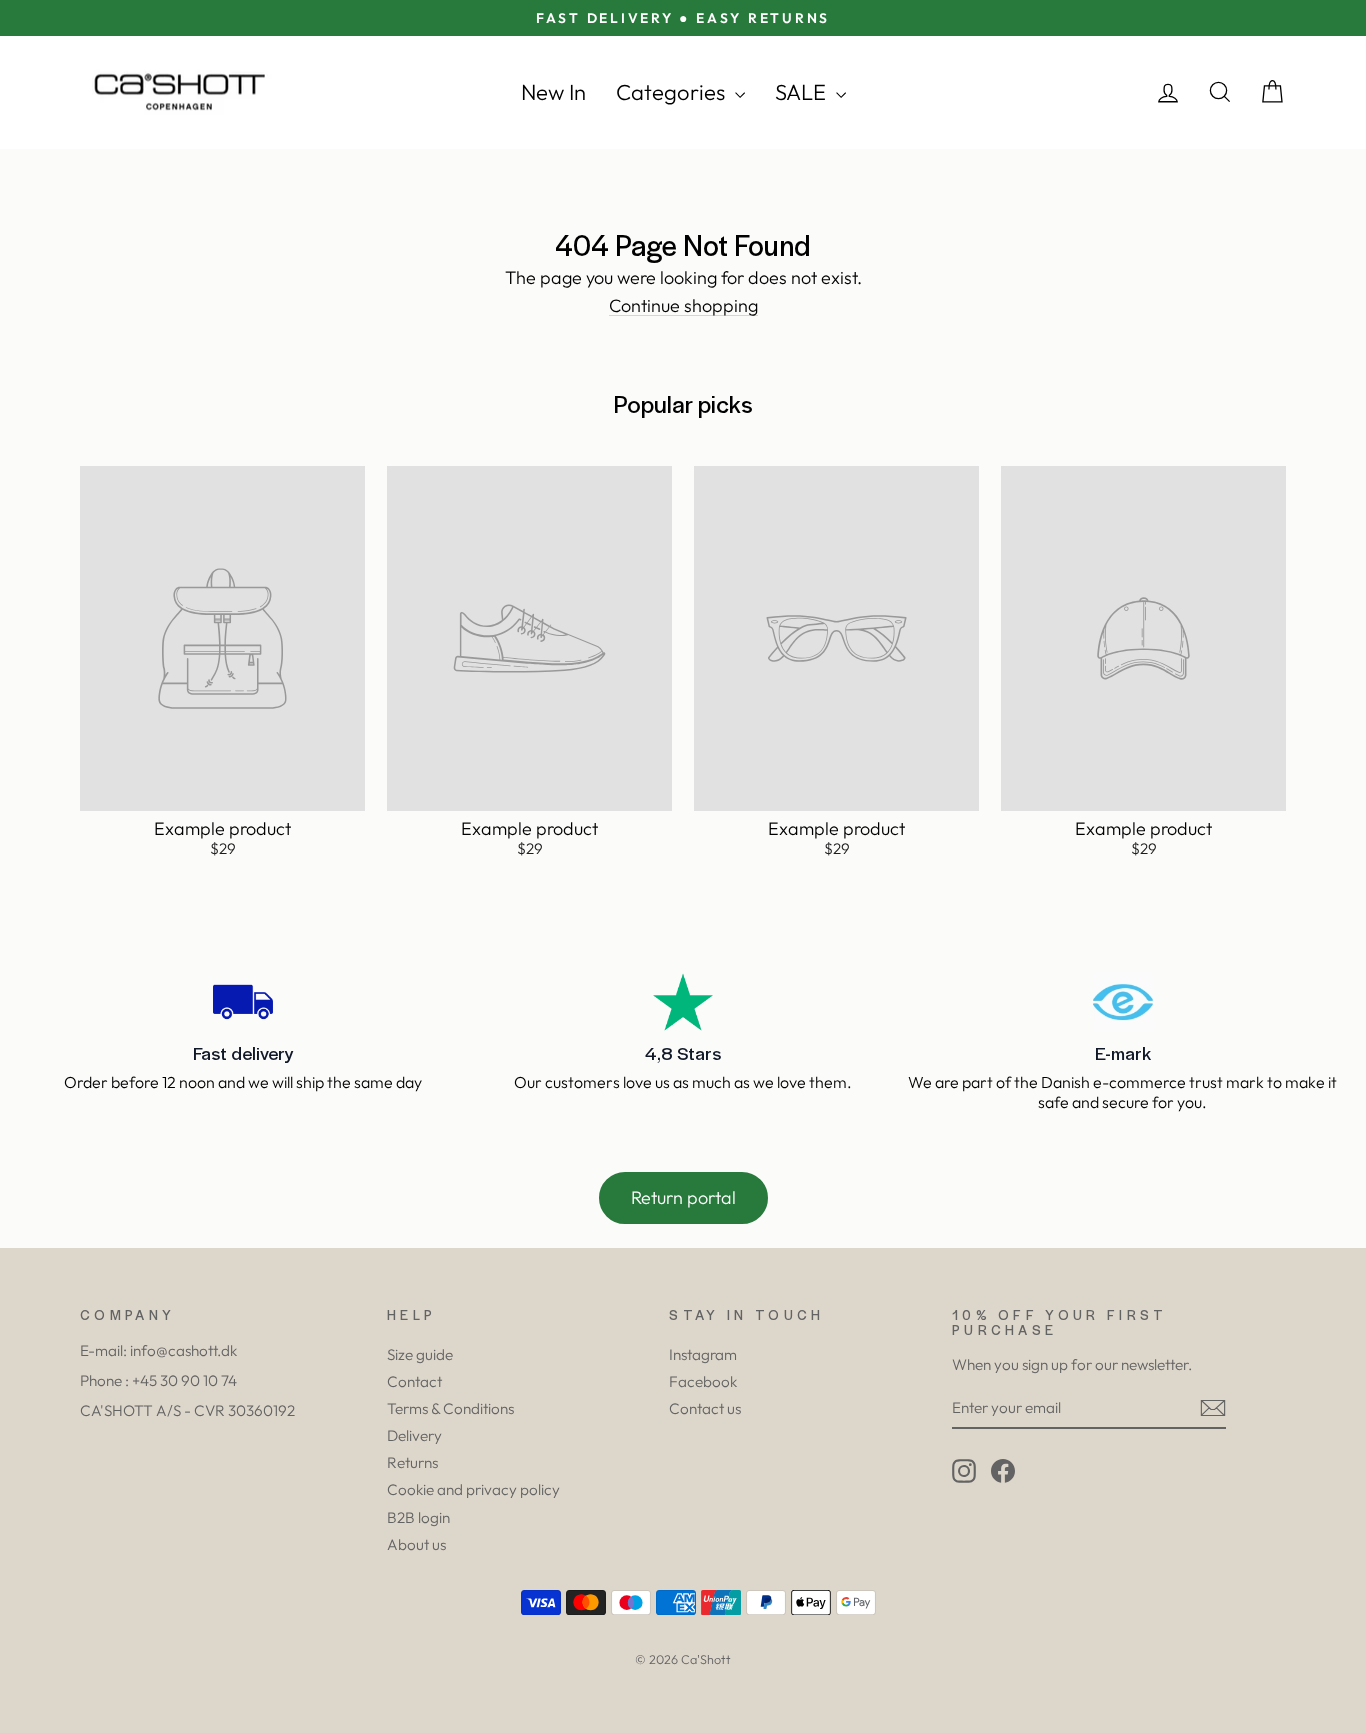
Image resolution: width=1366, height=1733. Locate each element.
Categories (673, 92)
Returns (412, 1462)
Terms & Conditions (450, 1408)
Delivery (414, 1435)
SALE (803, 92)
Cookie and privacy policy (473, 1489)
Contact (414, 1381)
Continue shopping (683, 306)
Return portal (683, 1197)
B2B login (418, 1517)
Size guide (420, 1354)
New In (553, 92)
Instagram (703, 1354)
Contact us (705, 1408)
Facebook (703, 1381)
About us (416, 1544)
